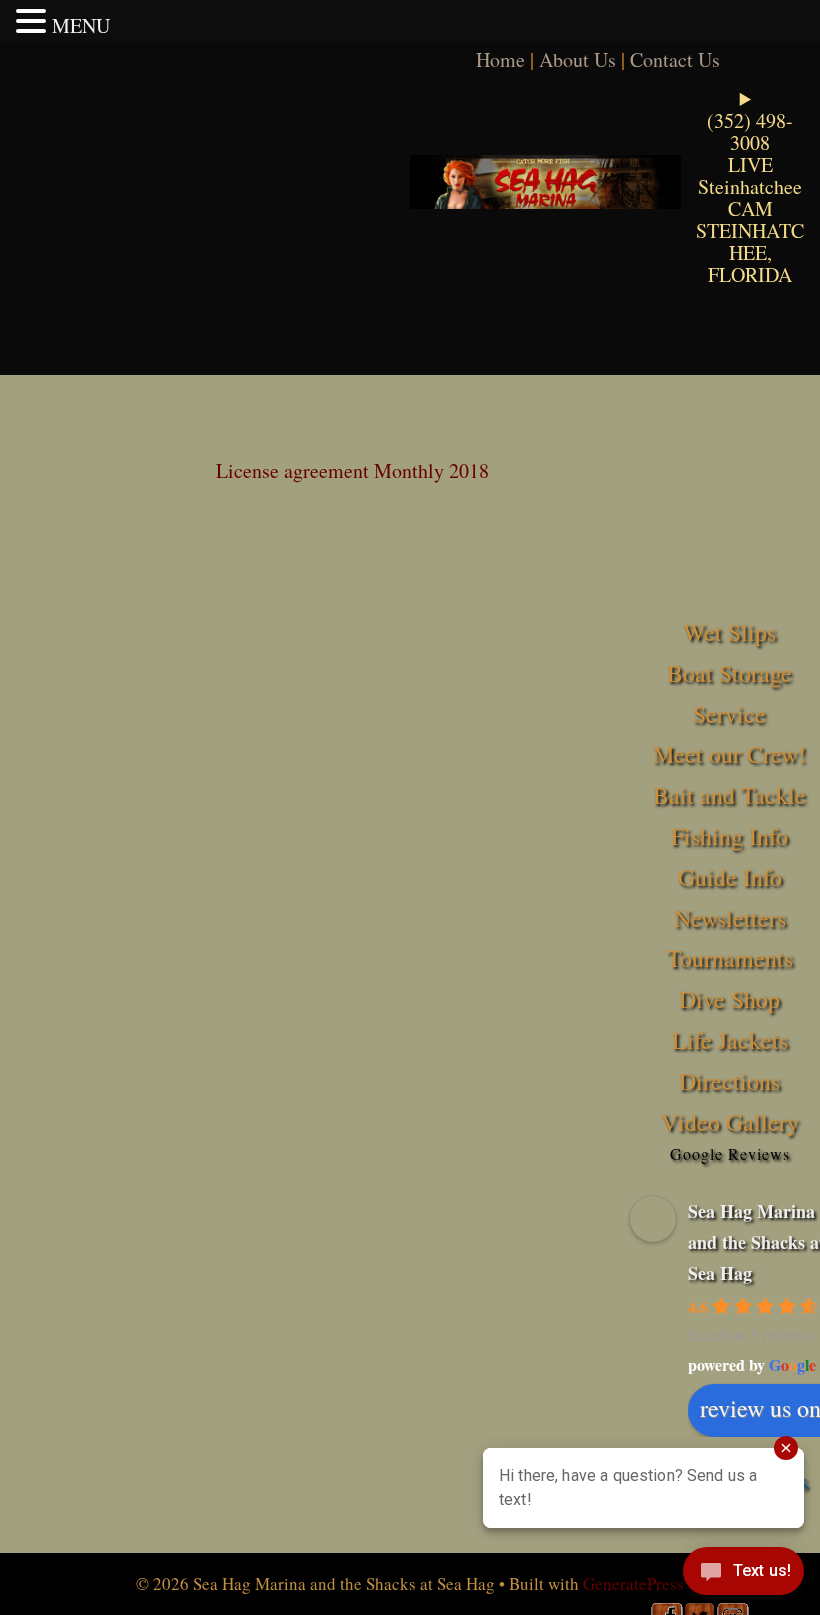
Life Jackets (730, 1040)
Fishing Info (729, 836)
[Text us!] (743, 1575)
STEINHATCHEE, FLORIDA (750, 252)
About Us (577, 59)
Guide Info (730, 877)
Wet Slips (729, 632)
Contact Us (675, 59)
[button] (34, 21)
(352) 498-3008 (750, 131)
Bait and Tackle (729, 795)
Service (729, 714)
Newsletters (730, 918)
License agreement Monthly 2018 (352, 470)
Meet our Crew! (729, 754)
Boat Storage (729, 673)
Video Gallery (730, 1122)
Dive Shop (729, 999)
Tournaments (730, 958)
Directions (729, 1081)
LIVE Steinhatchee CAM (750, 186)
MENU (81, 25)
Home (500, 59)
